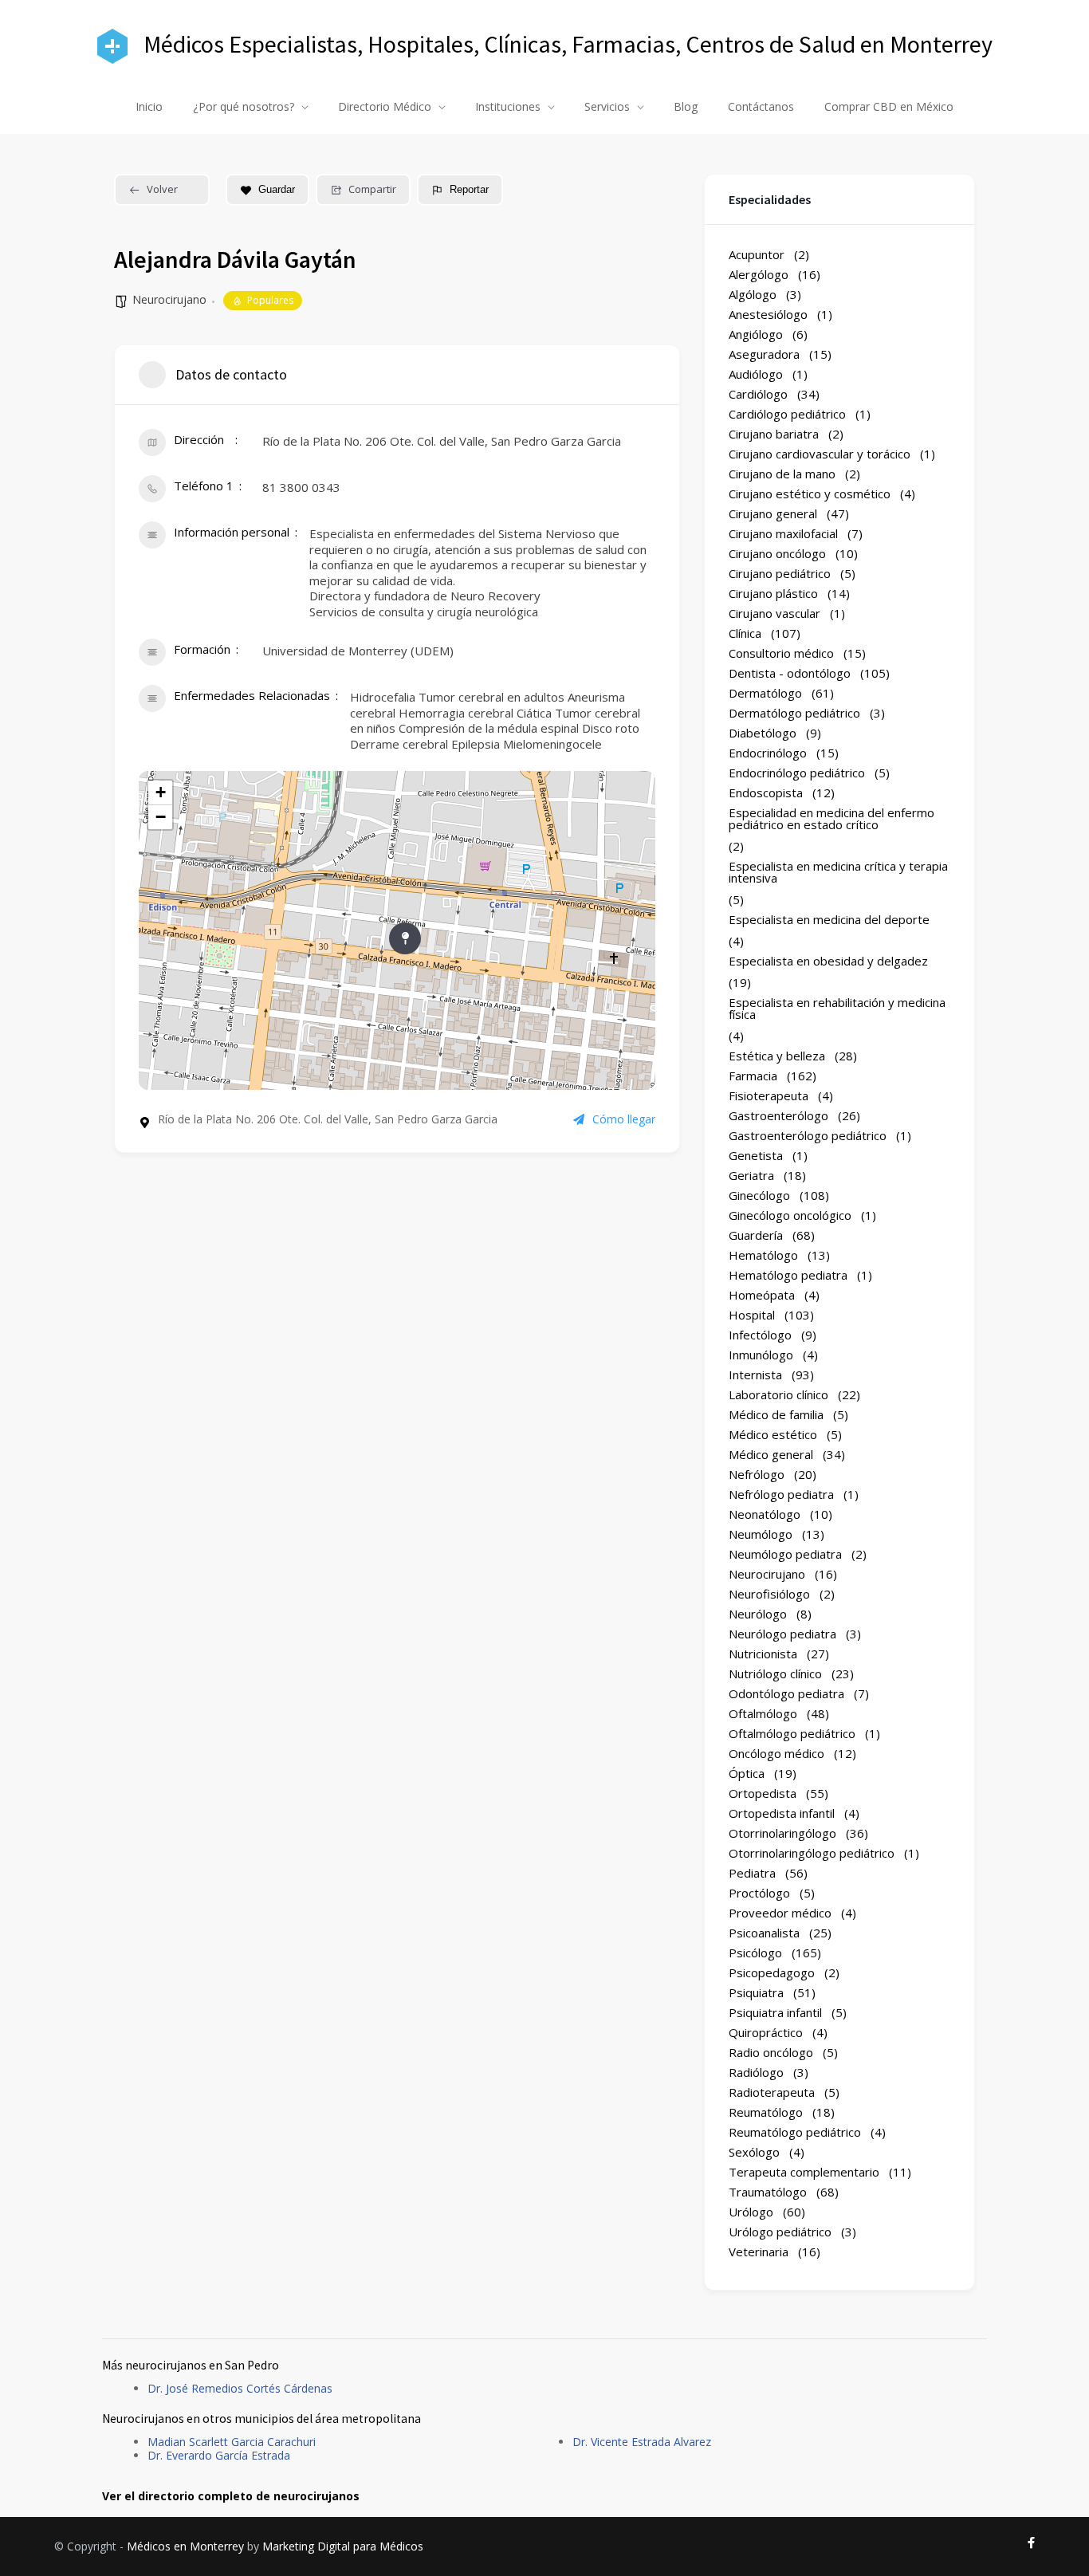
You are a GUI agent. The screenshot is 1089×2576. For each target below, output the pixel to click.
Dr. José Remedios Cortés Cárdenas (240, 2388)
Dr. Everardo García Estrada (219, 2455)
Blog (686, 106)
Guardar (277, 189)
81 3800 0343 (301, 487)
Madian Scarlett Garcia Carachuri (232, 2442)
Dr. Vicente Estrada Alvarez (642, 2442)
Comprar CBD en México (889, 106)
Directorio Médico (385, 106)
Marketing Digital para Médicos (343, 2546)
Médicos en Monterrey (185, 2546)
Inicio (149, 106)
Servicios (607, 106)
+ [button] (161, 792)
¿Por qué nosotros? (244, 106)
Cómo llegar (624, 1119)
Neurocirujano (169, 299)
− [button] (161, 817)
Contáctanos (761, 106)
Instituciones (508, 106)
